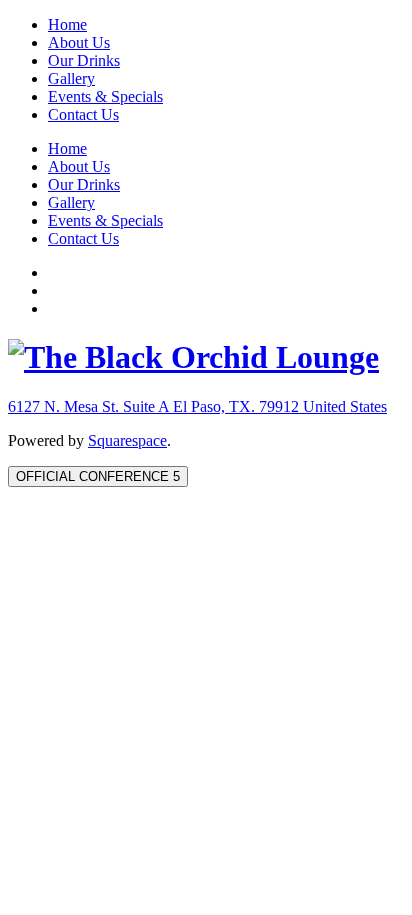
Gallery (71, 78)
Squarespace (127, 440)
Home (67, 24)
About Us (79, 42)
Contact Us (83, 114)
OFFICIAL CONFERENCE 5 (98, 476)
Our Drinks (84, 60)
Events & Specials (105, 96)
